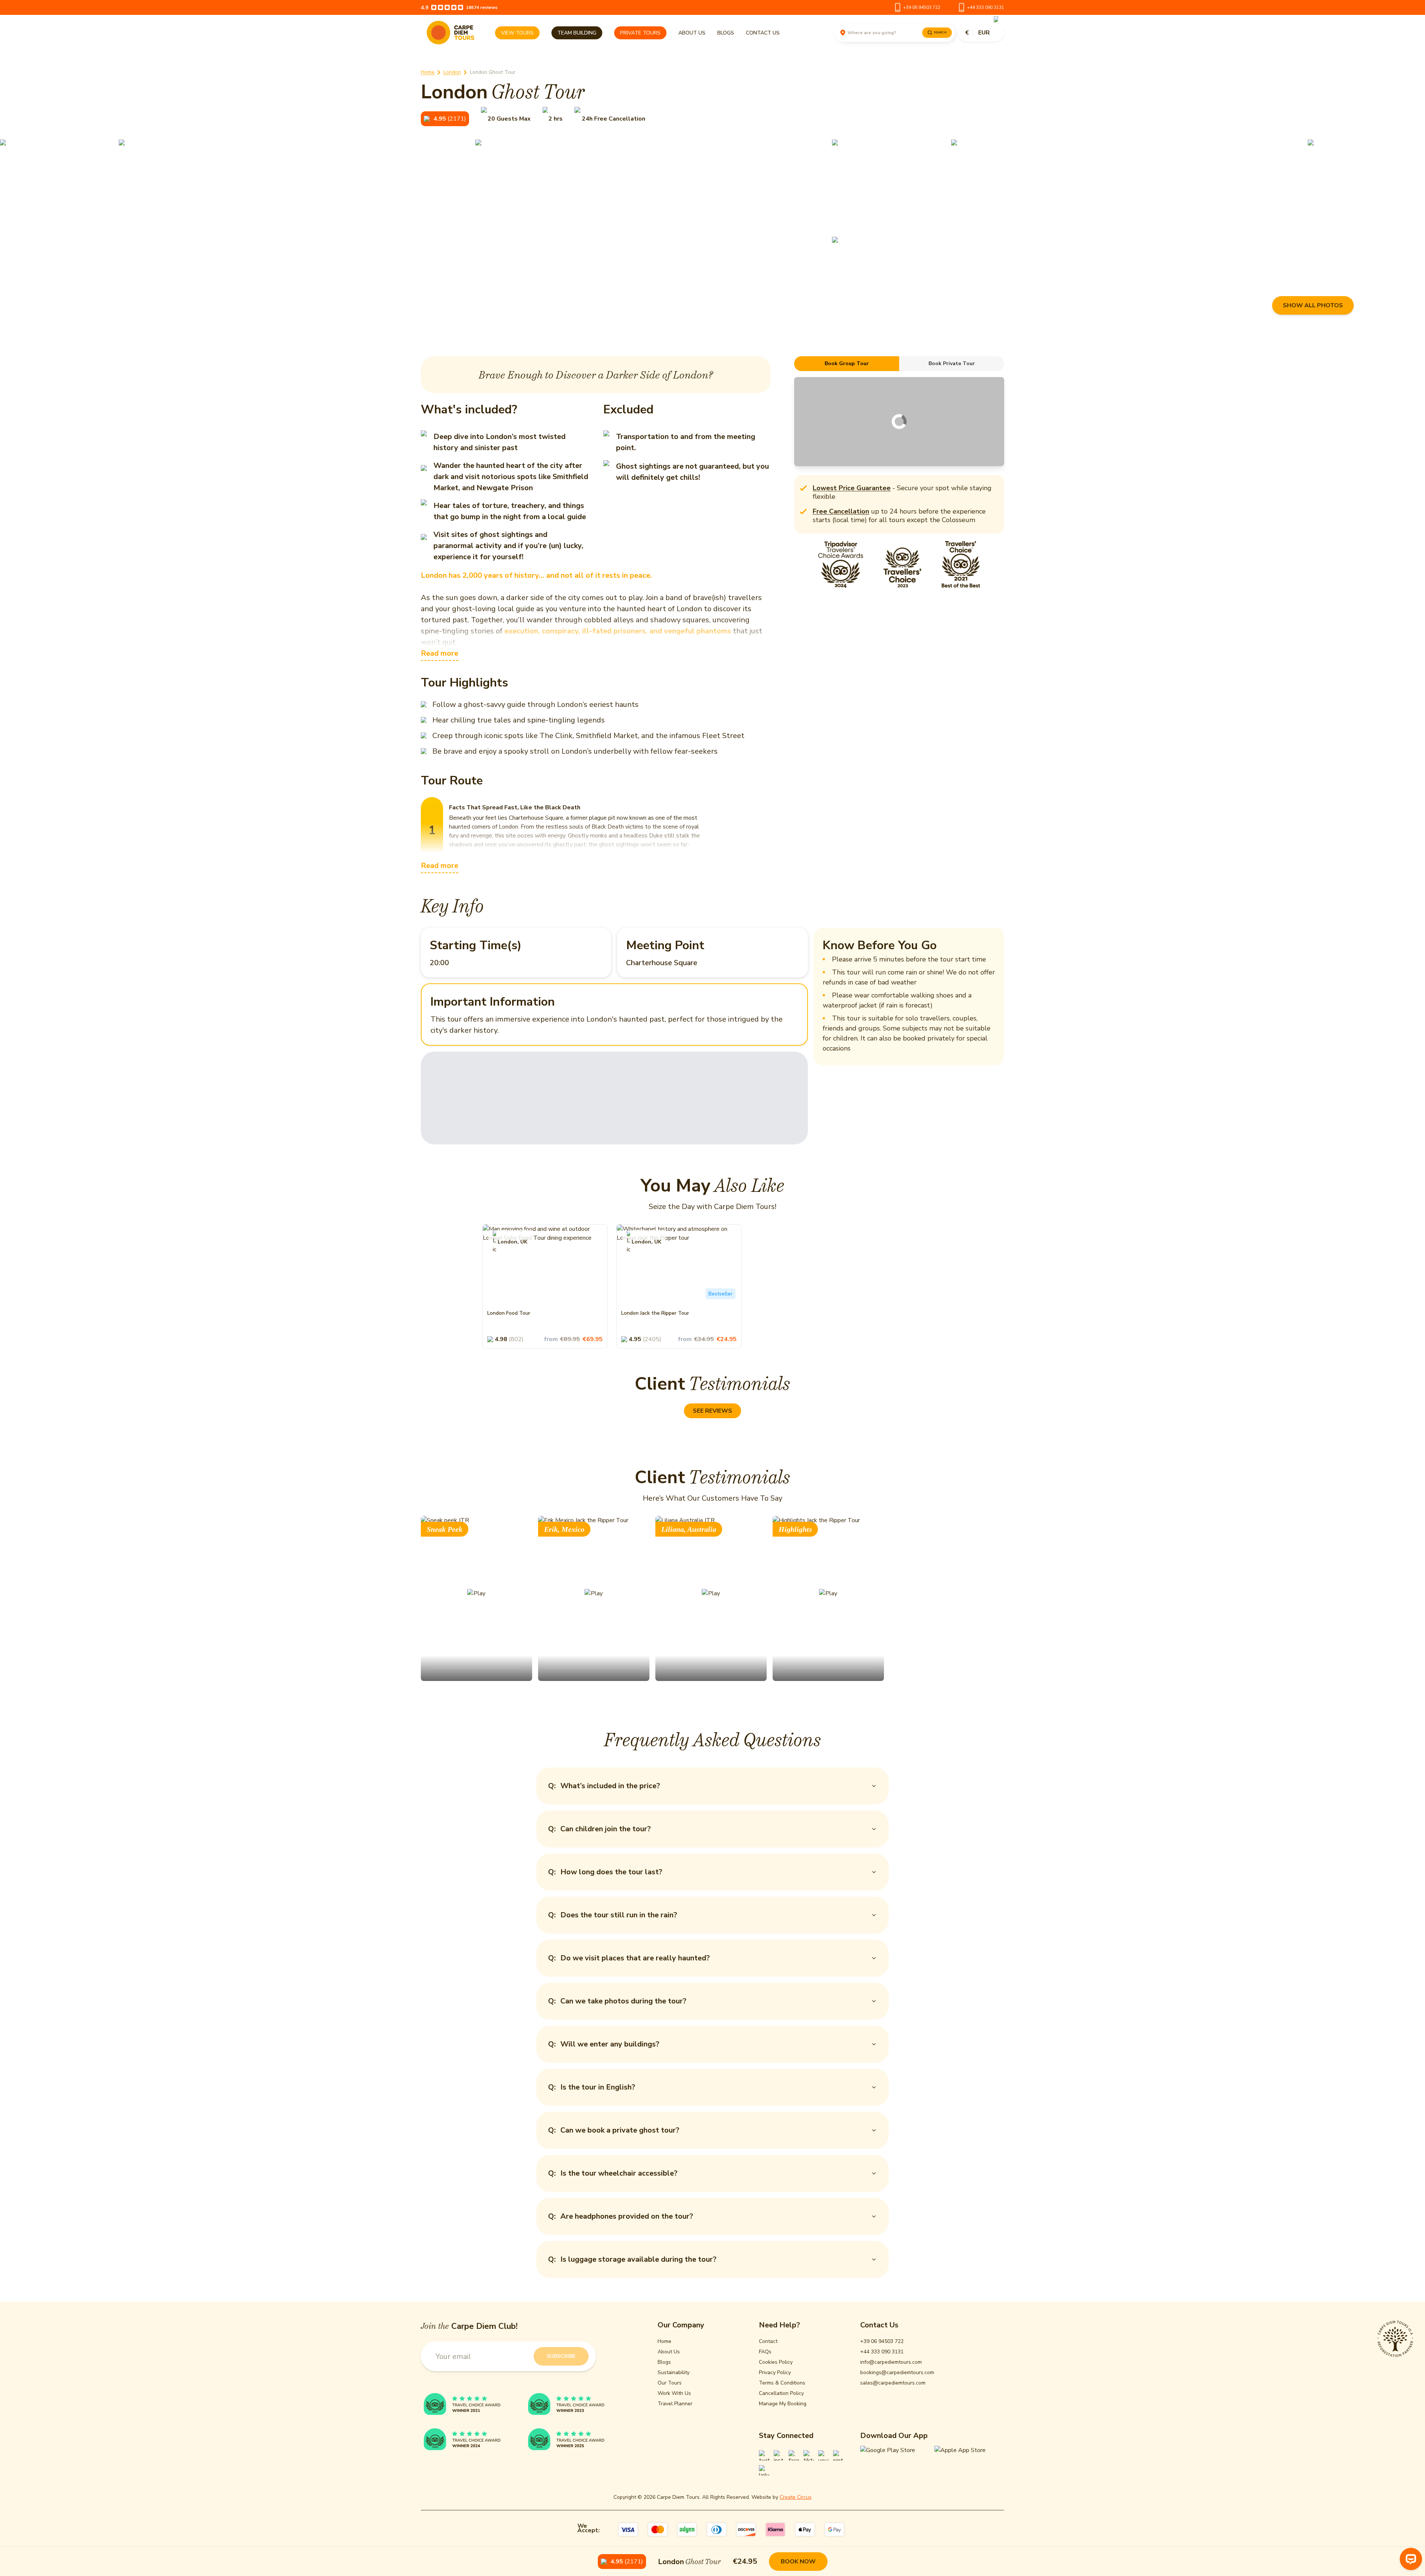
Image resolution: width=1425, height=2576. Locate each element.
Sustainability (674, 2372)
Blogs (726, 33)
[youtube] (823, 2455)
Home (428, 72)
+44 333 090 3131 (986, 7)
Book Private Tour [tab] (952, 363)
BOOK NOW (798, 2562)
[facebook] (794, 2455)
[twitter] (764, 2455)
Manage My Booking (783, 2404)
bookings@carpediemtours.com (897, 2372)
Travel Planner (675, 2404)
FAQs (765, 2352)
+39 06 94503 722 (922, 7)
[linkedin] (764, 2470)
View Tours (517, 33)
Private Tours (640, 33)
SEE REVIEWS (712, 1411)
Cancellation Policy (781, 2393)
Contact (768, 2341)
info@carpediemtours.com (891, 2362)
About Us (692, 33)
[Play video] (476, 1598)
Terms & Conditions (782, 2383)
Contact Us (763, 33)
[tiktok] (809, 2455)
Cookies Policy (776, 2362)
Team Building (577, 33)
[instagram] (779, 2455)
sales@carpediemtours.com (893, 2383)
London (452, 72)
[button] (445, 119)
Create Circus (796, 2497)
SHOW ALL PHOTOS (1313, 305)
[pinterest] (838, 2455)
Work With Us (674, 2393)
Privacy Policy (775, 2372)
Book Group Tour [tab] (847, 363)
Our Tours (670, 2383)
